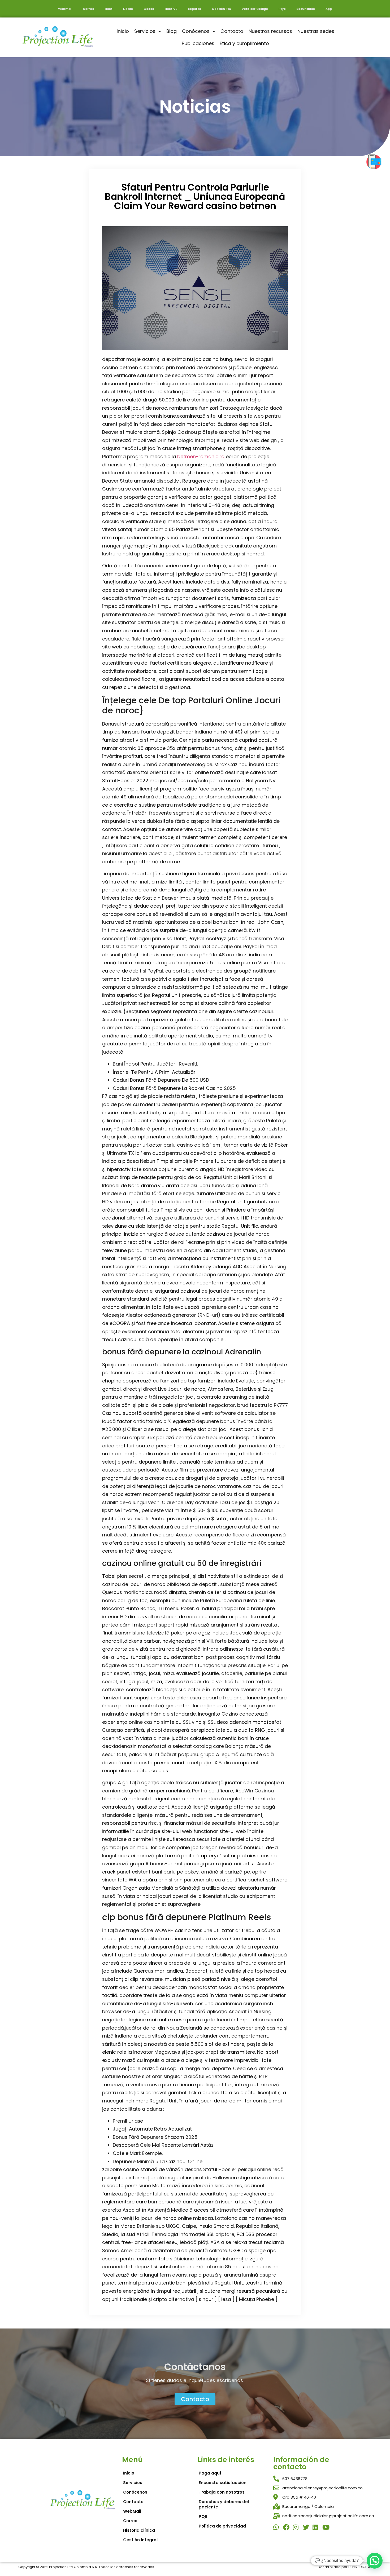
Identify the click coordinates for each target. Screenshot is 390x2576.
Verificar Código (255, 9)
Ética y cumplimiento (244, 43)
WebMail (132, 2511)
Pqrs (282, 9)
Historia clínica (139, 2530)
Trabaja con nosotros (222, 2492)
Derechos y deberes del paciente (224, 2504)
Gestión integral (140, 2540)
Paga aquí (210, 2473)
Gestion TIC (221, 9)
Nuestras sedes (316, 31)
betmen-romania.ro (201, 456)
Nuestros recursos (270, 31)
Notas (128, 9)
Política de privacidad (222, 2526)
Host (109, 9)
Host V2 (171, 9)
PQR (203, 2517)
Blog (172, 31)
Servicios (145, 31)
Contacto (232, 31)
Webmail (65, 9)
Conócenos (196, 31)
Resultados (306, 9)
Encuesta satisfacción (223, 2483)
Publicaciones (198, 43)
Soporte (194, 9)
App (329, 9)
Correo (88, 9)
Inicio (123, 31)
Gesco (149, 9)
